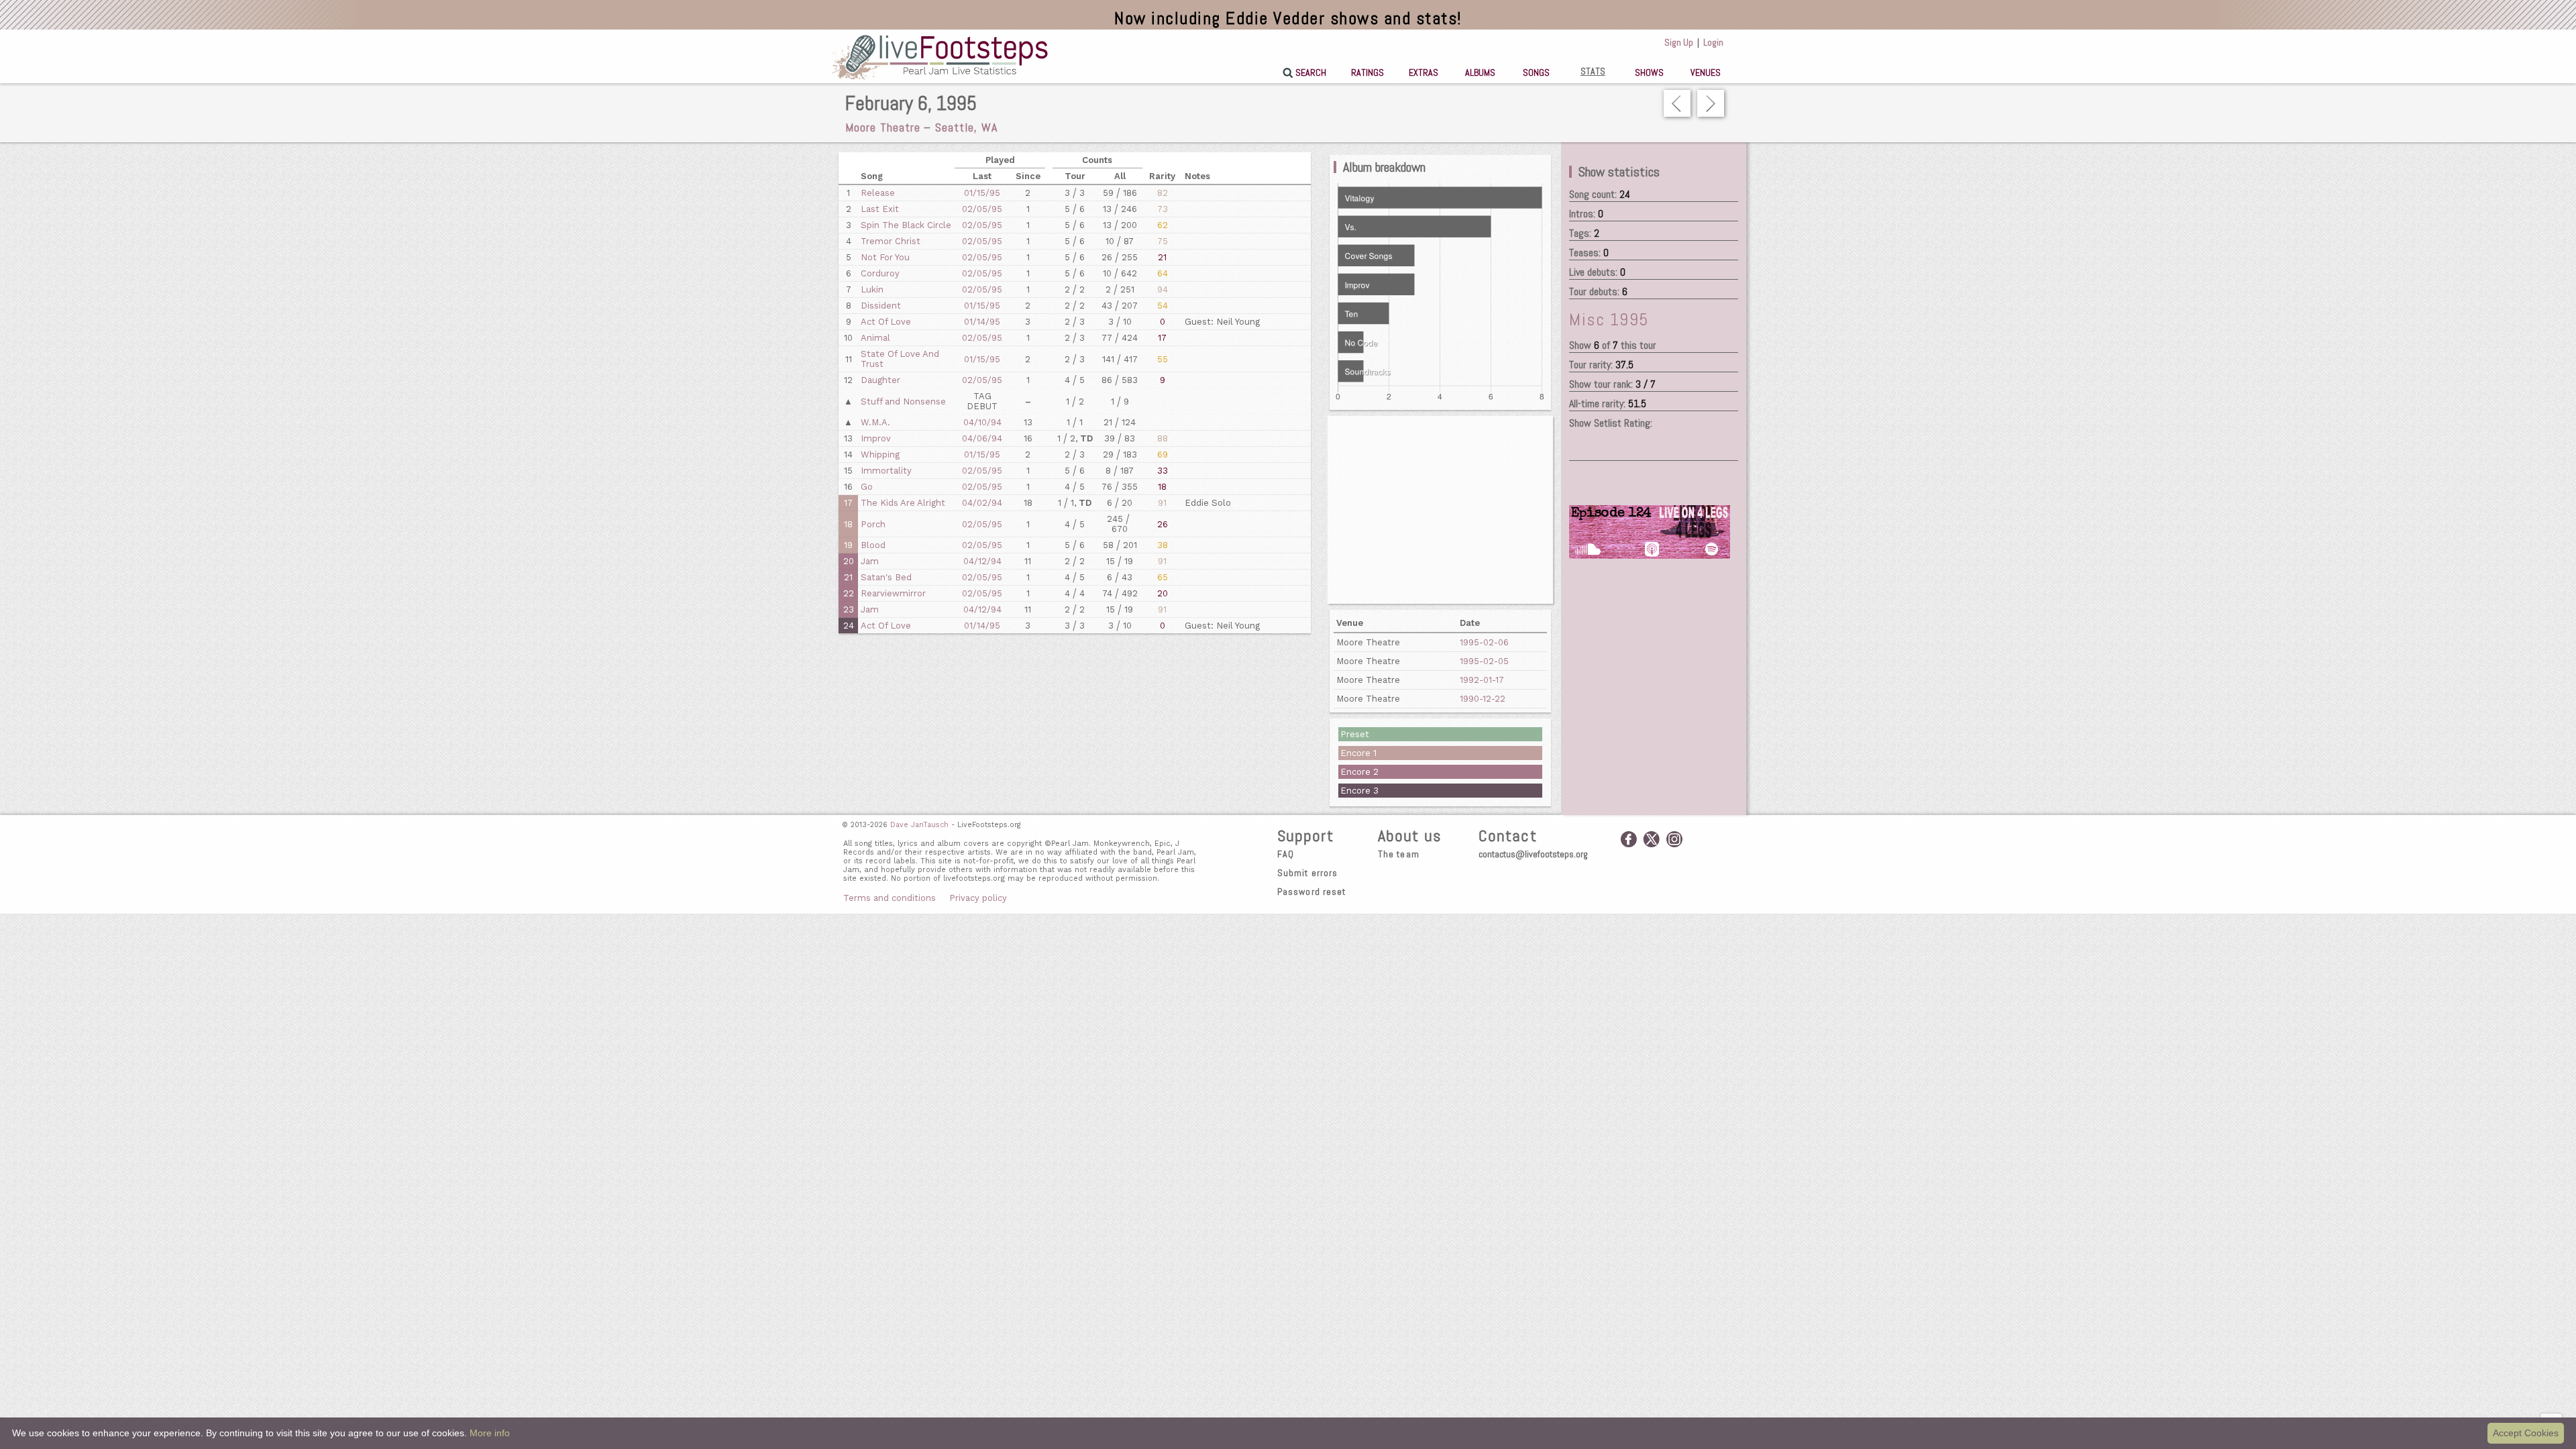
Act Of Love (886, 322)
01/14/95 (982, 322)
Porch (873, 524)
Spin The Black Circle (906, 225)
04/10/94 (982, 422)
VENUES (1706, 72)
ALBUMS (1480, 72)
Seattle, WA (966, 127)
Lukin (872, 289)
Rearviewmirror (893, 593)
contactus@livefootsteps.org (1533, 854)
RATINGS (1367, 72)
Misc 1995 (1609, 320)
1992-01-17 (1482, 680)
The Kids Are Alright (903, 503)
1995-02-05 (1484, 661)
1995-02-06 (1484, 642)
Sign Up (1679, 42)
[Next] (1711, 103)
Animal (875, 338)
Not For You (885, 257)
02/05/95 (982, 209)
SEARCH (1311, 72)
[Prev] (1677, 103)
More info (490, 1433)
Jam (870, 561)
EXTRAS (1424, 72)
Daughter (880, 380)
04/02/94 (982, 503)
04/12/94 (982, 561)
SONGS (1536, 72)
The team (1399, 854)
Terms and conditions (890, 898)
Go (867, 487)
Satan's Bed (886, 577)
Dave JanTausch (919, 825)
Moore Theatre (883, 127)
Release (878, 193)
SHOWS (1649, 72)
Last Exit (880, 209)
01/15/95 (982, 193)
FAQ (1286, 854)
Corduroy (880, 273)
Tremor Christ (891, 241)
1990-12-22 (1483, 699)
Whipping (880, 454)
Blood (873, 545)
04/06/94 (982, 438)
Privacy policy (978, 898)
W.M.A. (875, 422)
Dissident (881, 306)
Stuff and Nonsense (903, 401)
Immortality (886, 471)
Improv (876, 438)
